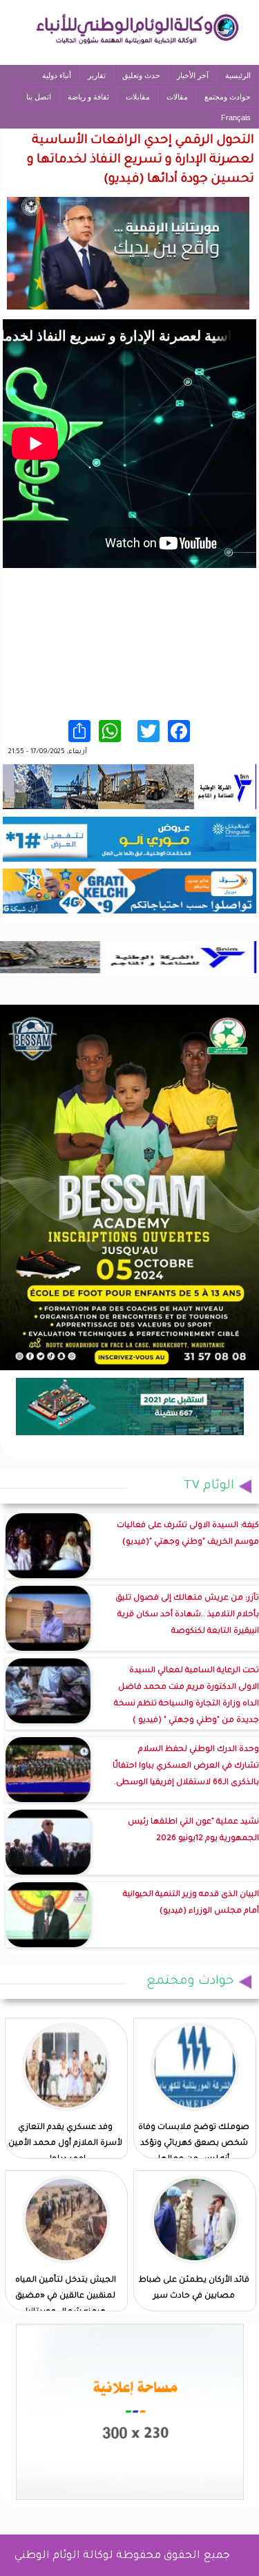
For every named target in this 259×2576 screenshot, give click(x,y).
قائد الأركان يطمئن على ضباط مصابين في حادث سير (194, 2289)
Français (236, 117)
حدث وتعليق (141, 75)
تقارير (97, 75)
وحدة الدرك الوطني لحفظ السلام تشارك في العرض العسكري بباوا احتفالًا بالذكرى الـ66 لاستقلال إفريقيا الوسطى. (186, 1767)
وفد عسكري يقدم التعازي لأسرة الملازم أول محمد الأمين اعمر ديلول (65, 2144)
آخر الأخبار (193, 75)
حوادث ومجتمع (228, 97)
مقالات (177, 97)
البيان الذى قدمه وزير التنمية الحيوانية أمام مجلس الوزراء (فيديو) (191, 1903)
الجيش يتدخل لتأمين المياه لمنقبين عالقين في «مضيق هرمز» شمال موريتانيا (66, 2296)
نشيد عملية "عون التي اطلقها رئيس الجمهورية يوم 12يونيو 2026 (193, 1831)
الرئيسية (238, 75)
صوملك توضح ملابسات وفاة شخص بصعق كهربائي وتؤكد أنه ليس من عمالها (194, 2144)
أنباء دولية (57, 75)
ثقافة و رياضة (88, 97)
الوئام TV (209, 1486)
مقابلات (138, 97)
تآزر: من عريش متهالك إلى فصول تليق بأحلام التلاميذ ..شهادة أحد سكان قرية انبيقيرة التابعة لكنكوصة (187, 1615)
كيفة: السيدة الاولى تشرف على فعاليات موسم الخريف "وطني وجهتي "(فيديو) (188, 1534)
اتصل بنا (39, 97)
